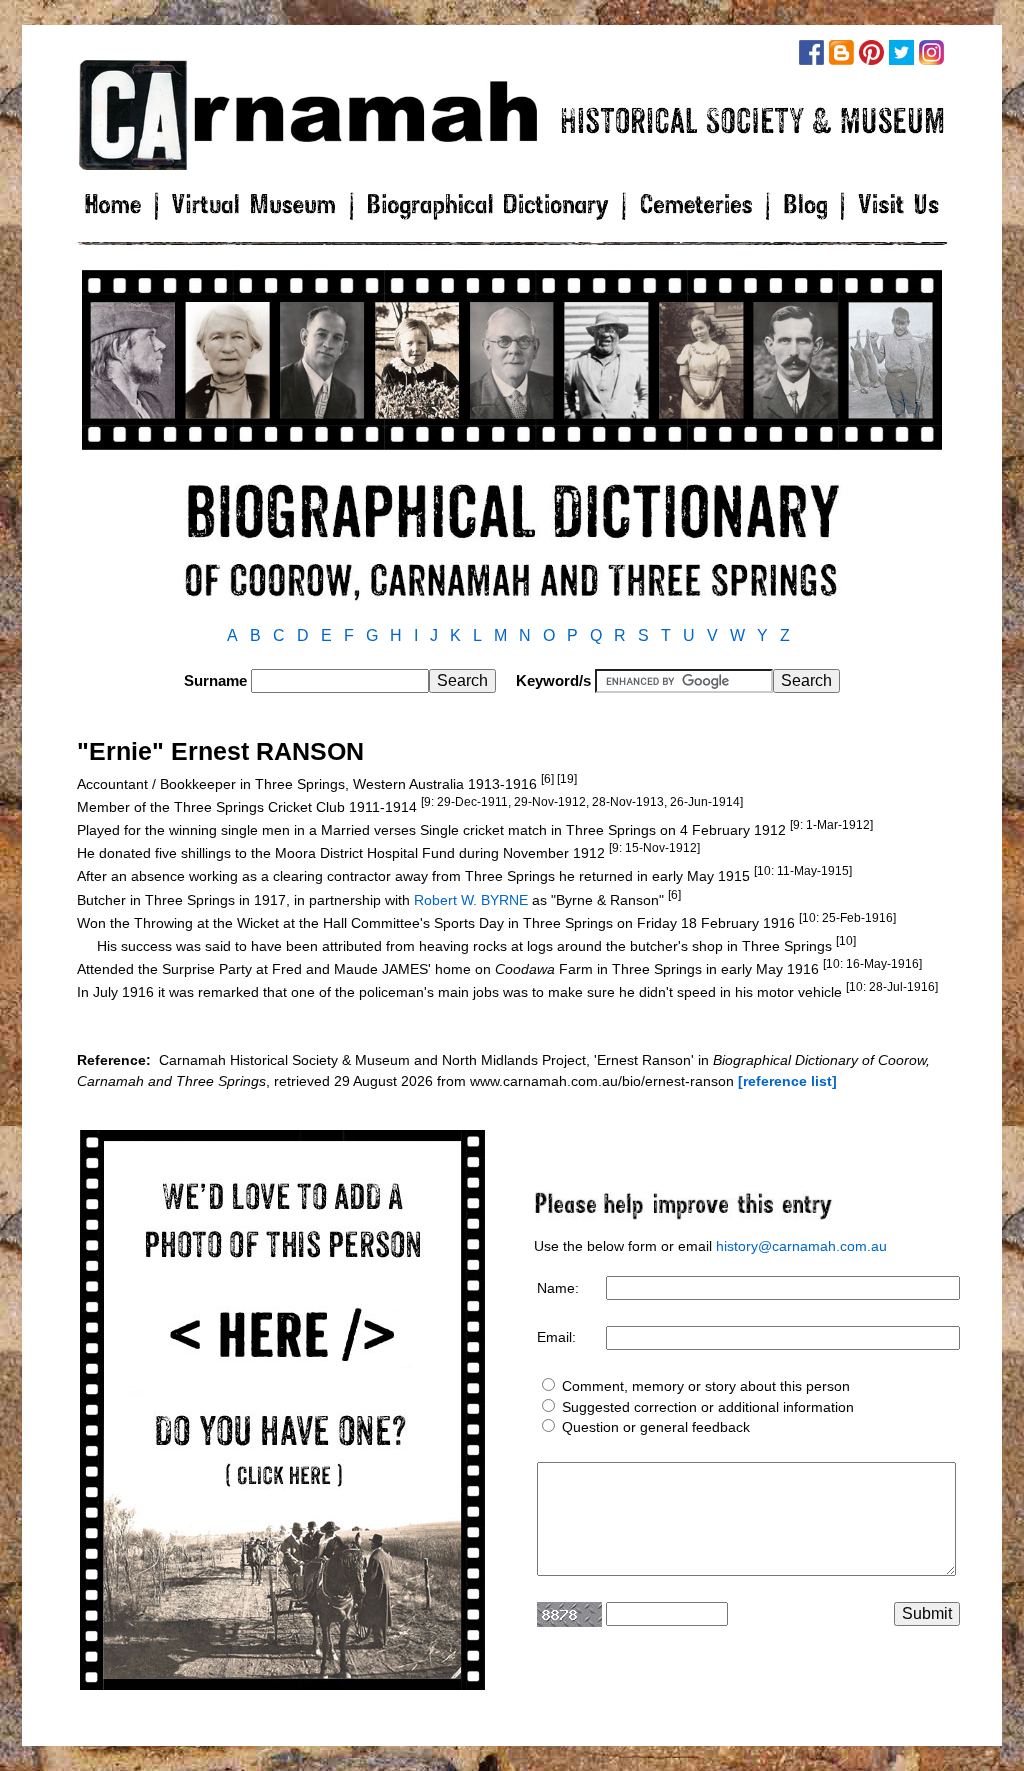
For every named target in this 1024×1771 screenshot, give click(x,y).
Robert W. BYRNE (471, 899)
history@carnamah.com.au (801, 1246)
